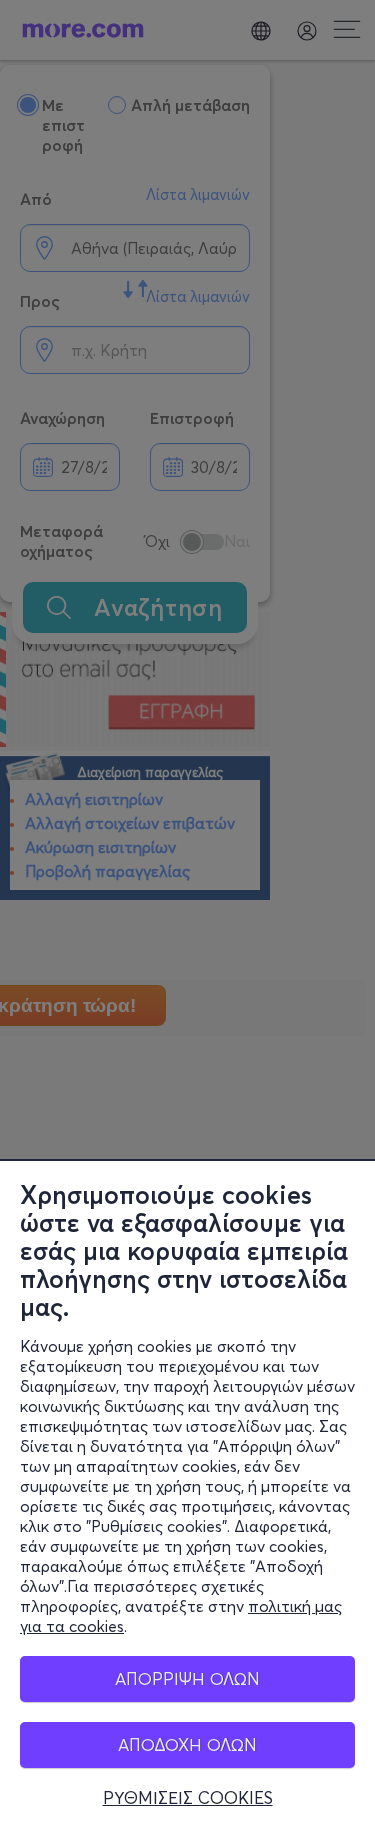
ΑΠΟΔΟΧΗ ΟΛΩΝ (187, 1744)
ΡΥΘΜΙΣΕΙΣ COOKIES (188, 1798)
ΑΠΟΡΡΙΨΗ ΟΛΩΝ (187, 1678)
